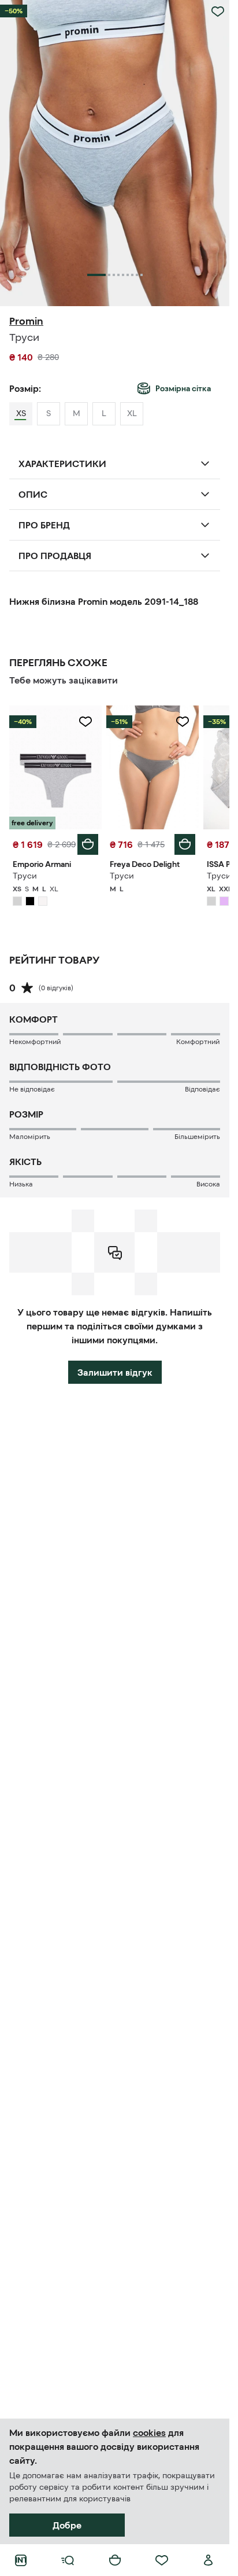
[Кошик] (115, 2560)
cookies (149, 2432)
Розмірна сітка (183, 388)
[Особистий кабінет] (209, 2560)
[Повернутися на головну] (21, 2560)
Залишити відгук (115, 1372)
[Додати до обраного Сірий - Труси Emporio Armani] (85, 722)
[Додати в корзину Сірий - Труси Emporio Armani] (88, 844)
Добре (67, 2525)
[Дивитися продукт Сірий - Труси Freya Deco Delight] (153, 767)
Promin (26, 321)
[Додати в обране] (218, 12)
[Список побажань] (162, 2560)
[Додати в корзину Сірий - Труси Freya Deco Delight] (185, 844)
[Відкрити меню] (68, 2560)
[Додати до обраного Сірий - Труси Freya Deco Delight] (183, 722)
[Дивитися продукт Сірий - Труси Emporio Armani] (55, 767)
